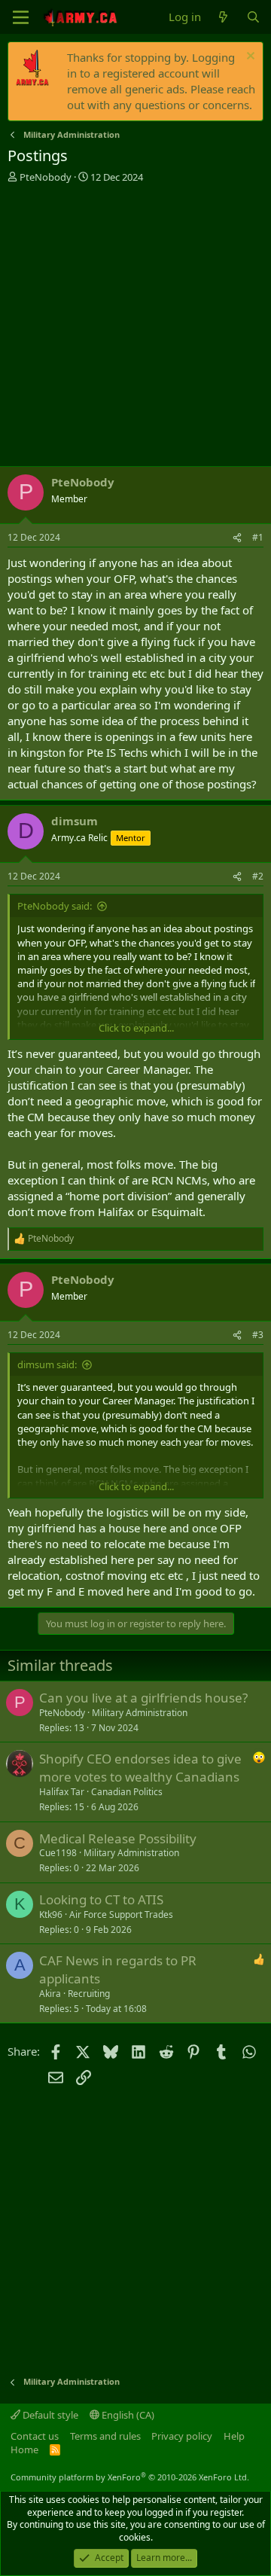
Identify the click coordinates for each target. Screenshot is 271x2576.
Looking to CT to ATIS (101, 1899)
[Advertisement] (135, 327)
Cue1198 (58, 1853)
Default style (49, 2415)
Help (234, 2436)
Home (24, 2449)
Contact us (35, 2436)
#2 (258, 876)
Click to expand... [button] (136, 1028)
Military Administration (140, 1713)
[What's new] (223, 17)
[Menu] (21, 17)
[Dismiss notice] (249, 58)
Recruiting (89, 1994)
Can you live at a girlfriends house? (143, 1698)
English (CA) (127, 2415)
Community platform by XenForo (130, 2477)
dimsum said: (47, 1364)
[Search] (253, 17)
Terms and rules (105, 2436)
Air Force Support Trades (121, 1914)
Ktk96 (51, 1914)
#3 (258, 1335)
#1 (258, 537)
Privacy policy (182, 2436)
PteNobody (46, 177)
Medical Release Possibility (118, 1838)
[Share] (237, 538)
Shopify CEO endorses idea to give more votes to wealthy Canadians (140, 1768)
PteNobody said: (55, 906)
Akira (50, 1994)
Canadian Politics (127, 1792)
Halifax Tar (62, 1792)
